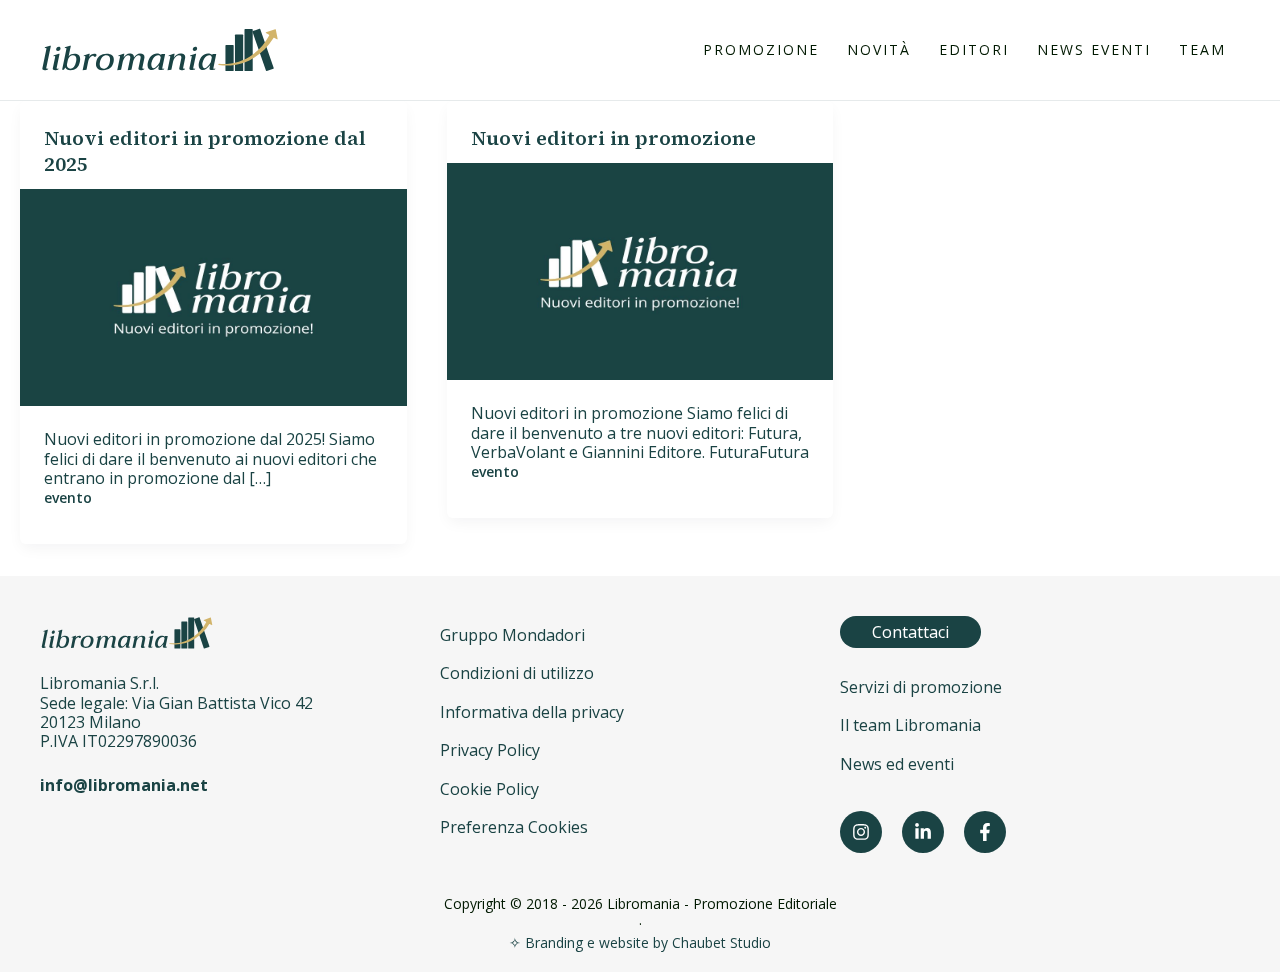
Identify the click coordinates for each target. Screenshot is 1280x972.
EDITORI (974, 49)
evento (68, 497)
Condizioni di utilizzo (517, 673)
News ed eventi (897, 764)
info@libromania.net (124, 785)
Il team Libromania (910, 725)
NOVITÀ (879, 49)
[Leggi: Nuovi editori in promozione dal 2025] (213, 296)
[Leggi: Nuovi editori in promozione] (640, 270)
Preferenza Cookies (514, 827)
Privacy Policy (490, 750)
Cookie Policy (489, 789)
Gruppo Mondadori (512, 635)
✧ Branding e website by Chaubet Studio (640, 942)
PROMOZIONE (761, 49)
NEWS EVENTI (1094, 49)
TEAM (1202, 49)
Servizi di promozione (921, 687)
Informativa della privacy (532, 712)
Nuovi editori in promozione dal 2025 (205, 151)
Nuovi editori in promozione (613, 138)
